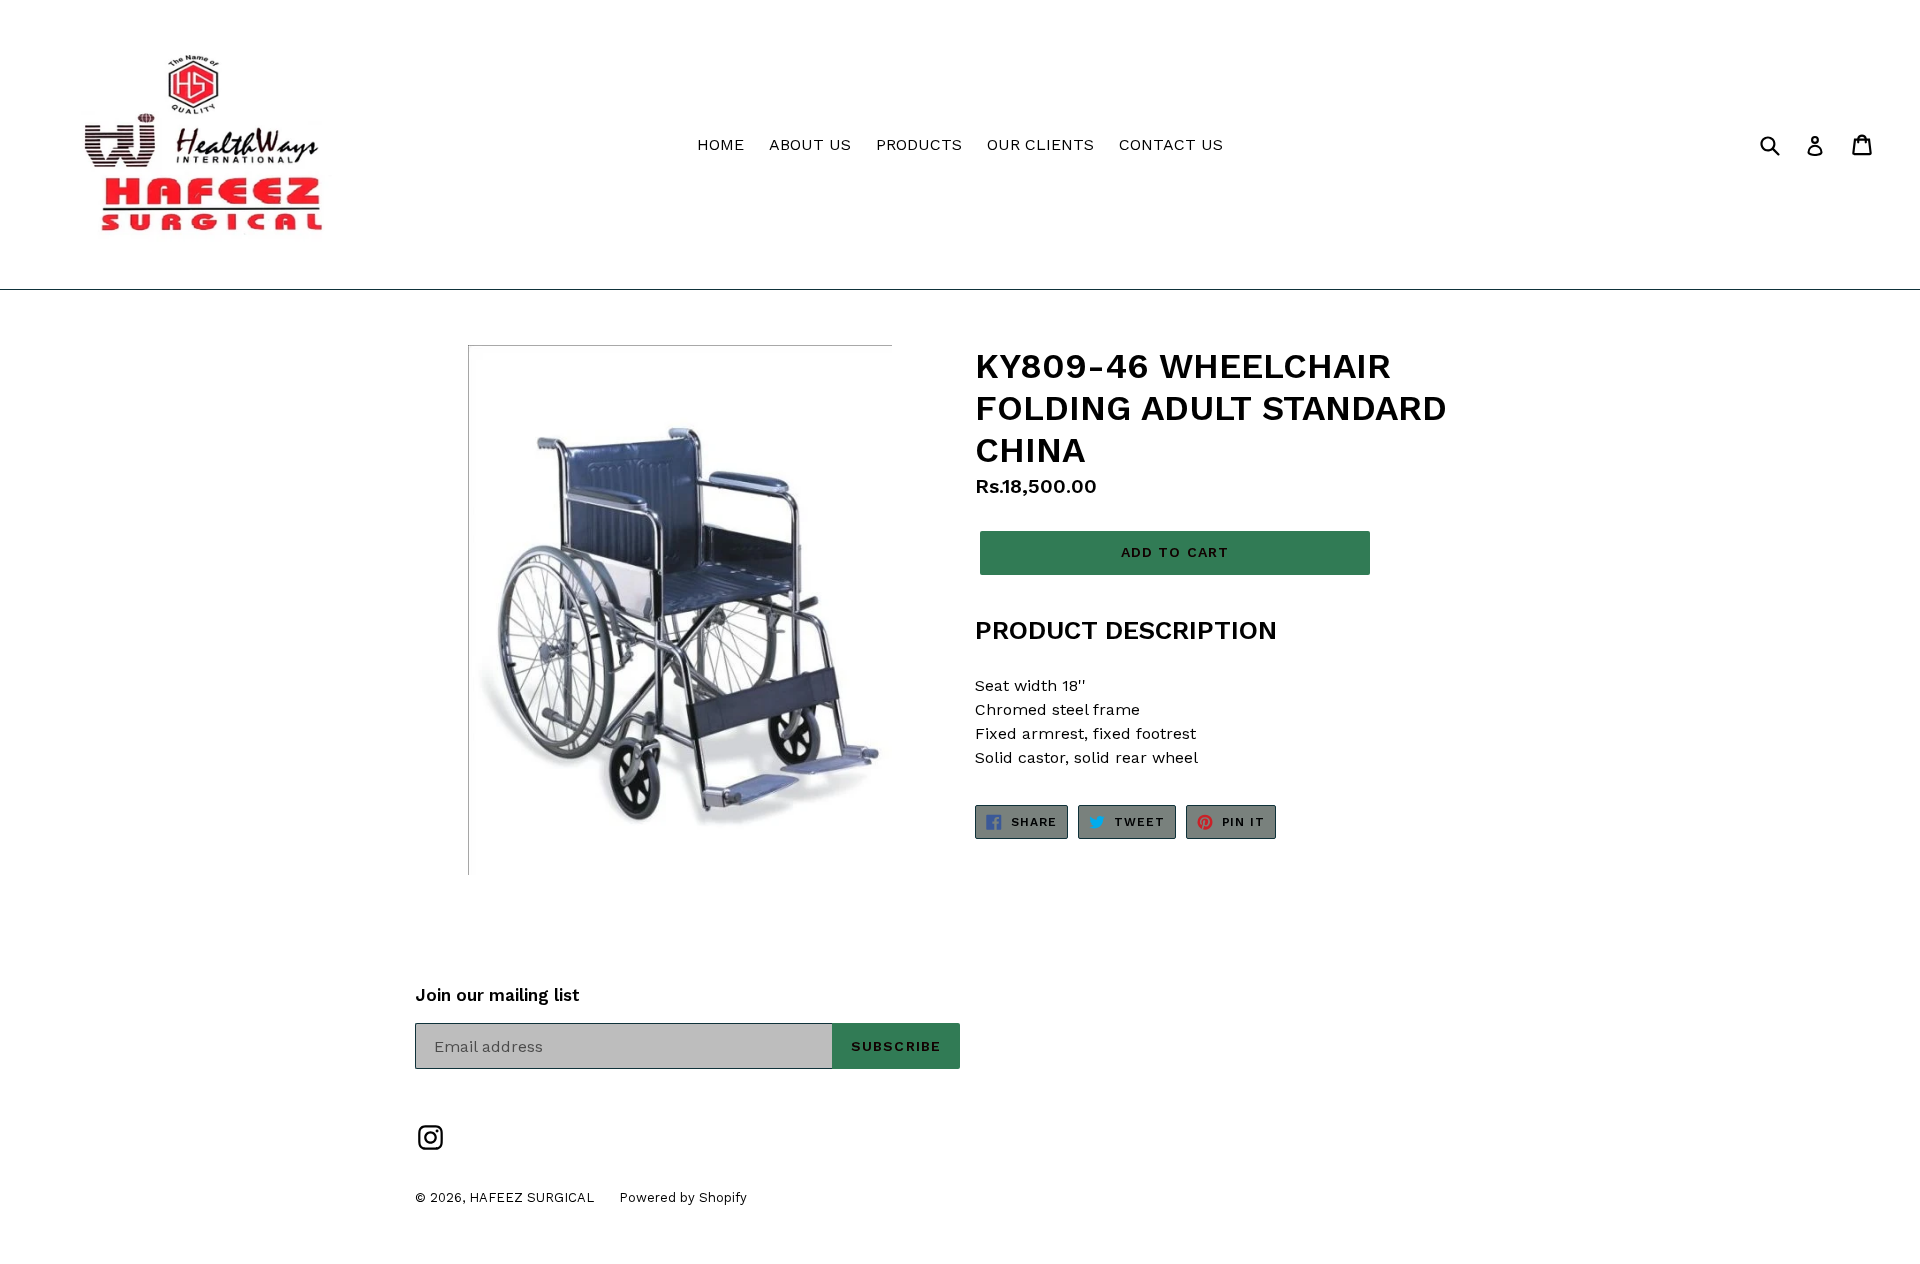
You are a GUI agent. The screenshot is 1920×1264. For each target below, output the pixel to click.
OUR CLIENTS (1040, 144)
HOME (720, 144)
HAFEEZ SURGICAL (531, 1197)
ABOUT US (810, 144)
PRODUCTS (919, 144)
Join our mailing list (497, 995)
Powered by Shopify (683, 1197)
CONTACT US (1171, 144)
